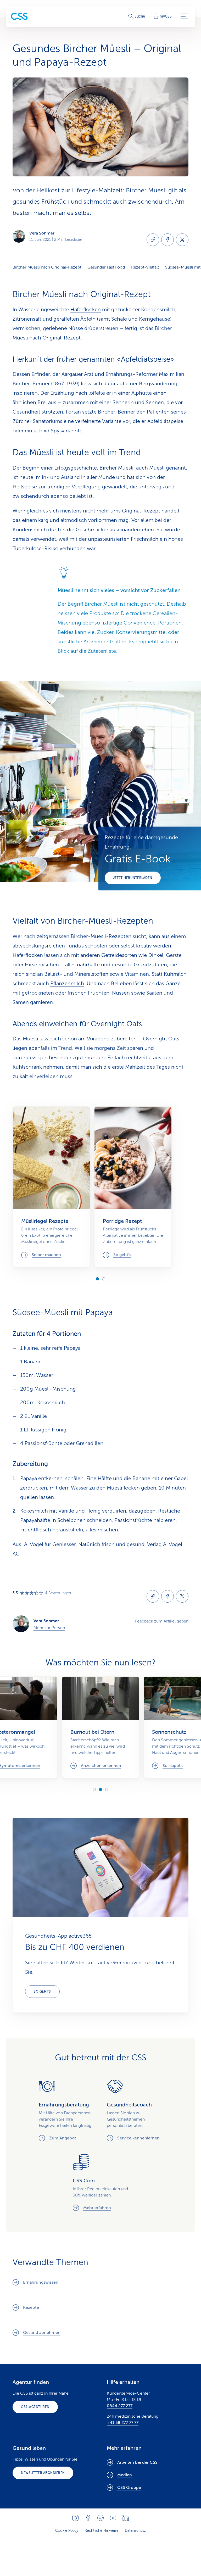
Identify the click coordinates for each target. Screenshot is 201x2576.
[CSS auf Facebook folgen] (88, 2518)
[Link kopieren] (153, 240)
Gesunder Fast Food (106, 267)
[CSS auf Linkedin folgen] (126, 2518)
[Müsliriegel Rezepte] (51, 1187)
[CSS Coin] (100, 2182)
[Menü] (184, 16)
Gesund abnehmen (42, 2333)
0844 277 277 (120, 2406)
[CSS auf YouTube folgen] (113, 2518)
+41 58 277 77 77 (123, 2423)
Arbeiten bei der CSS (137, 2462)
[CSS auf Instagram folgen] (75, 2518)
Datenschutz (135, 2531)
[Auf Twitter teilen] (182, 240)
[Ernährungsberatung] (66, 2110)
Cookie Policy (67, 2531)
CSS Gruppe (129, 2488)
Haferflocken (86, 310)
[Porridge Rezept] (133, 1187)
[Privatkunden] (19, 16)
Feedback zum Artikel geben (162, 1621)
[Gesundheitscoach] (135, 2110)
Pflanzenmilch (67, 983)
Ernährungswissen (41, 2282)
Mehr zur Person (49, 1628)
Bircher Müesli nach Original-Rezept (47, 267)
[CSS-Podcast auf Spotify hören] (100, 2518)
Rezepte (31, 2307)
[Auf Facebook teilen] (167, 240)
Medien (125, 2475)
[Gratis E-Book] (150, 858)
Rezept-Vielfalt (145, 267)
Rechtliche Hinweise (102, 2531)
